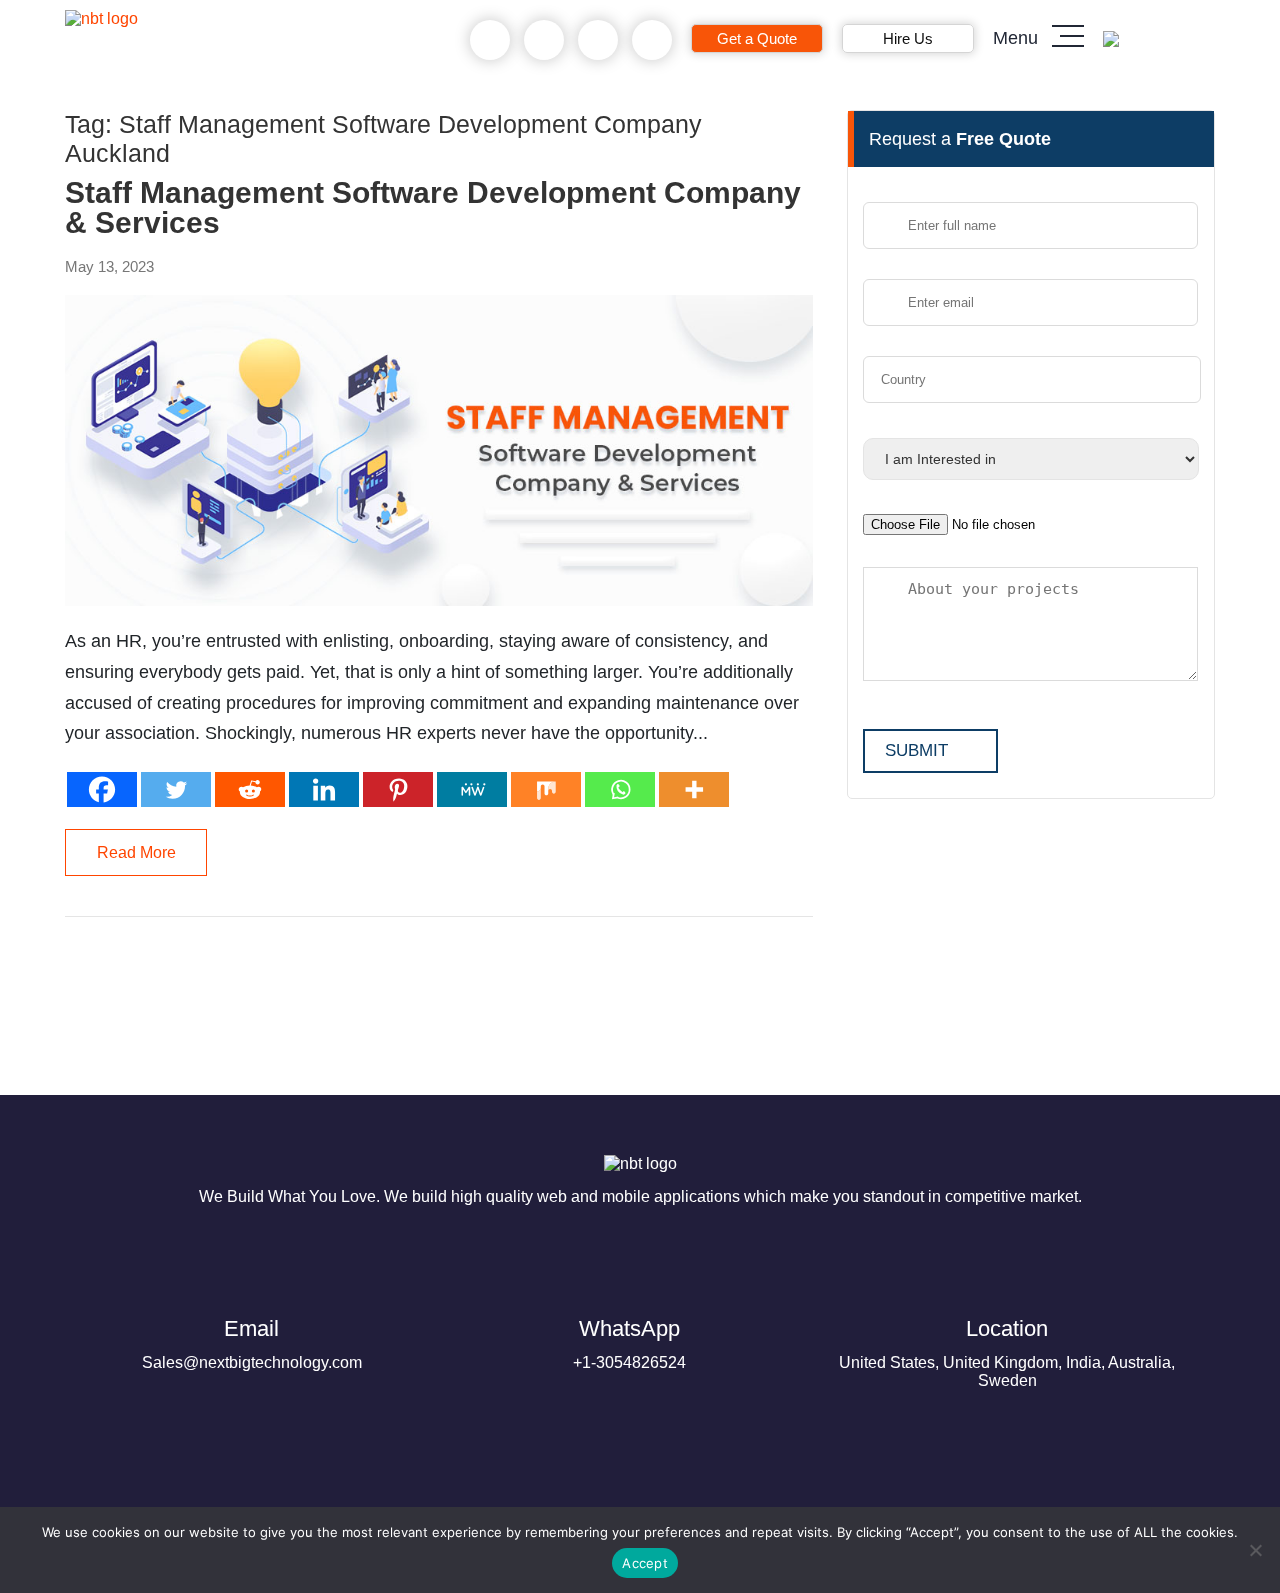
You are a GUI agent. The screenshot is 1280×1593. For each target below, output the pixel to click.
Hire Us (908, 38)
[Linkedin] (324, 789)
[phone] (490, 40)
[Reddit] (250, 789)
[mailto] (652, 40)
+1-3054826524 (629, 1343)
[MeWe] (472, 789)
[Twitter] (176, 789)
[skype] (598, 40)
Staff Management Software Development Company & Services (433, 208)
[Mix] (546, 789)
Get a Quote (757, 38)
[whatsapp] (544, 40)
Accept (645, 1563)
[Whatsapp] (620, 789)
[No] (1255, 1550)
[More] (694, 789)
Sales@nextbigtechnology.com (252, 1343)
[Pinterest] (398, 789)
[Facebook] (102, 789)
